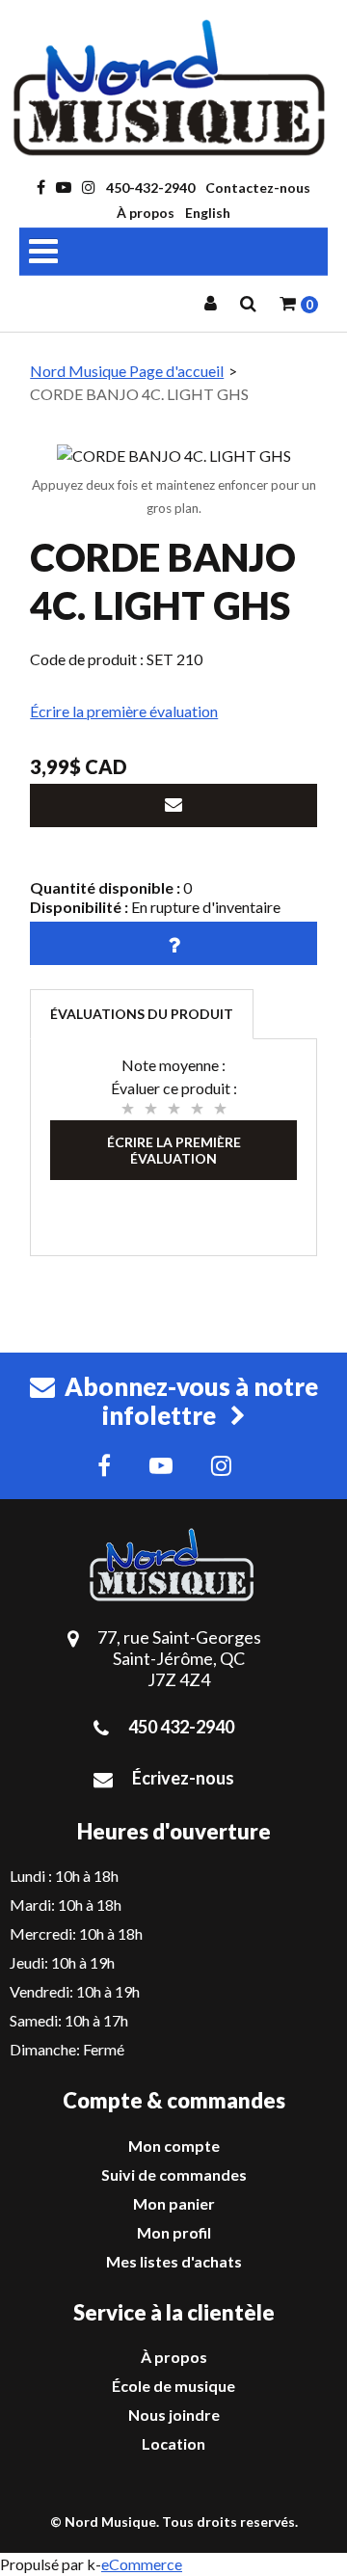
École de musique (173, 2386)
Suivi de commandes (174, 2174)
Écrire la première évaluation (124, 711)
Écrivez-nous (183, 1778)
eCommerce (142, 2564)
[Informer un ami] (173, 805)
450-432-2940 (150, 188)
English (208, 213)
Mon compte (174, 2146)
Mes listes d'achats (174, 2261)
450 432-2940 (181, 1727)
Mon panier (174, 2203)
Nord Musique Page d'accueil (127, 371)
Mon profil (174, 2232)
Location (173, 2443)
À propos (146, 213)
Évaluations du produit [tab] (142, 1014)
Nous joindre (174, 2415)
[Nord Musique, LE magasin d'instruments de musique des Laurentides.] (173, 88)
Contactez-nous (258, 188)
